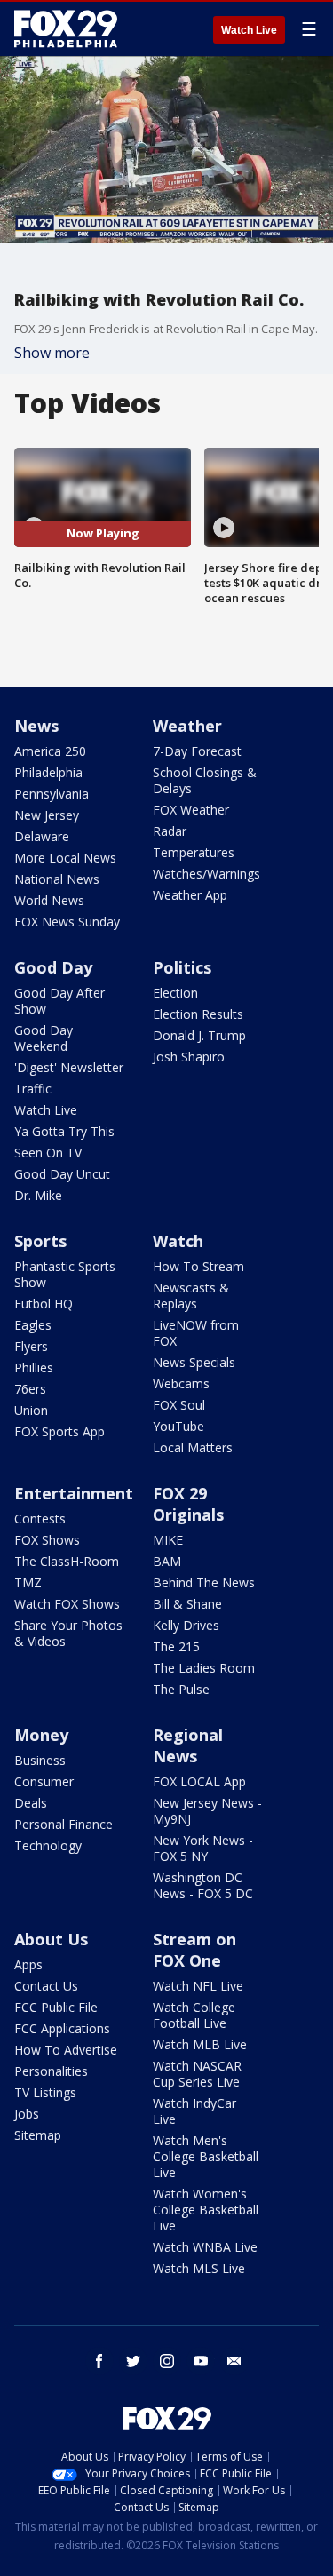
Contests (40, 1519)
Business (40, 1760)
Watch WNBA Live (205, 2247)
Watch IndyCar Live (194, 2111)
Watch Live (249, 30)
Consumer (44, 1781)
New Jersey (47, 815)
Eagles (33, 1325)
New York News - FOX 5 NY (203, 1848)
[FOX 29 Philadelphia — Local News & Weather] (66, 28)
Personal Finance (63, 1824)
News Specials (194, 1362)
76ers (30, 1389)
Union (31, 1410)
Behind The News (204, 1582)
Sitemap (38, 2135)
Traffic (33, 1089)
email (234, 2361)
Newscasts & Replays (191, 1296)
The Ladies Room (204, 1668)
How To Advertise (66, 2050)
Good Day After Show (59, 1001)
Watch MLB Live (200, 2044)
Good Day (53, 967)
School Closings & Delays (205, 780)
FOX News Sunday (67, 922)
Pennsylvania (52, 794)
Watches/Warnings (206, 874)
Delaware (42, 836)
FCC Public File (56, 2007)
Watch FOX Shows (67, 1604)
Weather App (190, 895)
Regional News (188, 1745)
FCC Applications (62, 2028)
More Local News (65, 858)
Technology (48, 1845)
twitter (133, 2361)
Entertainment (74, 1493)
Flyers (31, 1346)
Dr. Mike (38, 1195)
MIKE (168, 1540)
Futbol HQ (44, 1304)
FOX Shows (47, 1540)
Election (175, 993)
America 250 (50, 751)
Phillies (34, 1368)
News (36, 726)
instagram (167, 2361)
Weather (187, 726)
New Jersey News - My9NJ (207, 1811)
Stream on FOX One (194, 1950)
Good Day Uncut (62, 1174)
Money (41, 1735)
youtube (201, 2361)
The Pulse (181, 1689)
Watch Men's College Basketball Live (206, 2156)
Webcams (181, 1383)
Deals (31, 1803)
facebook (99, 2361)
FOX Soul (179, 1405)
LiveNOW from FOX (196, 1333)
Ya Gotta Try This (64, 1131)
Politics (182, 967)
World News (49, 900)
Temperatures (194, 852)
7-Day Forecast (197, 751)
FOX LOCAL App (199, 1781)
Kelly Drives (186, 1625)
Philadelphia (48, 772)
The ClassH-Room (67, 1561)
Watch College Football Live (194, 2015)
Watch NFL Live (198, 1986)
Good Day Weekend (44, 1038)
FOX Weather (191, 810)
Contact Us (46, 1986)
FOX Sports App (59, 1431)
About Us (51, 1939)
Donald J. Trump (199, 1035)
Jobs (27, 2114)
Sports (40, 1241)
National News (57, 879)
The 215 (176, 1646)
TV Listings (45, 2092)
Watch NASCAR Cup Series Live (197, 2074)
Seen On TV (48, 1153)
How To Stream (198, 1266)
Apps (28, 1964)
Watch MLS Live (199, 2268)
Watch (178, 1241)
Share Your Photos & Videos (68, 1633)
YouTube (178, 1426)
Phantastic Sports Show (65, 1274)
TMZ (28, 1582)
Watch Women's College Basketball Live (206, 2210)
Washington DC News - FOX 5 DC (203, 1885)
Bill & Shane (187, 1604)
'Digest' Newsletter (69, 1067)
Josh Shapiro (189, 1057)
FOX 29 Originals (188, 1504)
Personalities (51, 2071)
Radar (170, 831)
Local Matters (193, 1447)
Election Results (198, 1014)
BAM (167, 1561)
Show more (52, 353)
